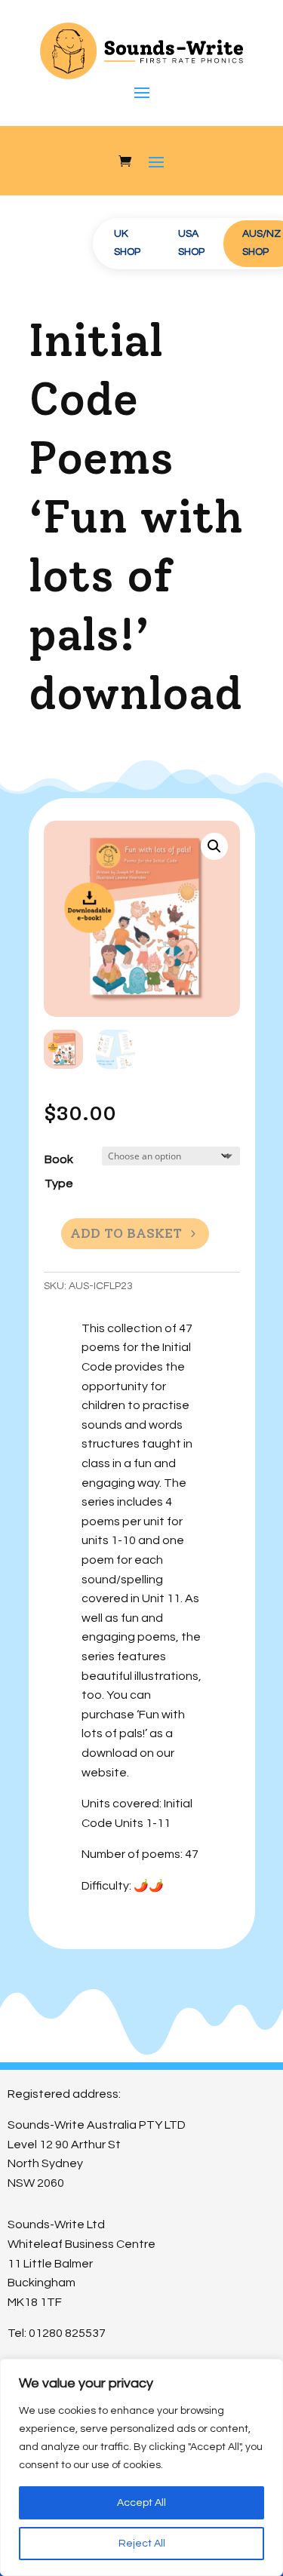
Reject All (142, 2544)
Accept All (141, 2503)
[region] (141, 2467)
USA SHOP (191, 243)
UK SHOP (127, 243)
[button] (214, 846)
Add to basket (126, 1233)
